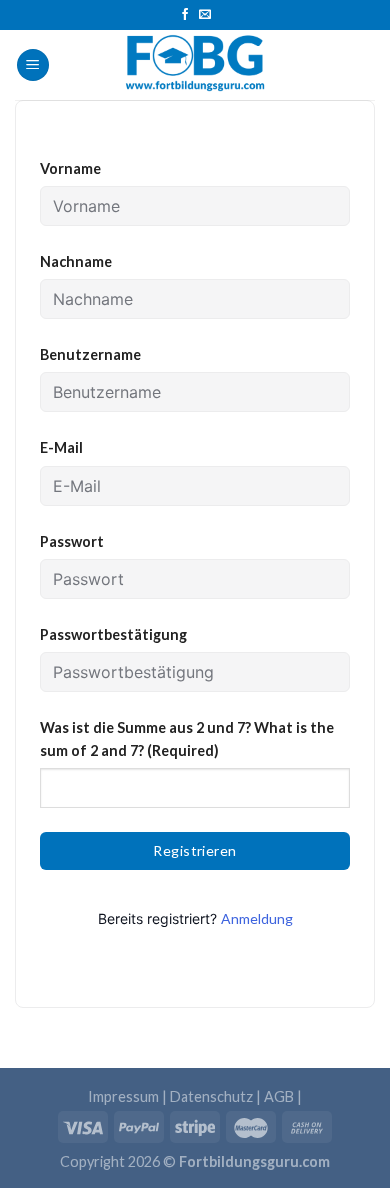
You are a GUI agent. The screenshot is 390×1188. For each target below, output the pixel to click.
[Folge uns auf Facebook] (185, 15)
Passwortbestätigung (113, 634)
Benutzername (90, 354)
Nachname (76, 261)
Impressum (123, 1096)
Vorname (70, 168)
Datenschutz (211, 1096)
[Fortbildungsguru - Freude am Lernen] (195, 65)
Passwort (72, 541)
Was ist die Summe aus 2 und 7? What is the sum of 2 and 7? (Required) (187, 739)
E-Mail (61, 447)
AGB (279, 1096)
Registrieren (194, 850)
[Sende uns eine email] (205, 15)
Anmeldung (257, 918)
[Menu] (33, 65)
